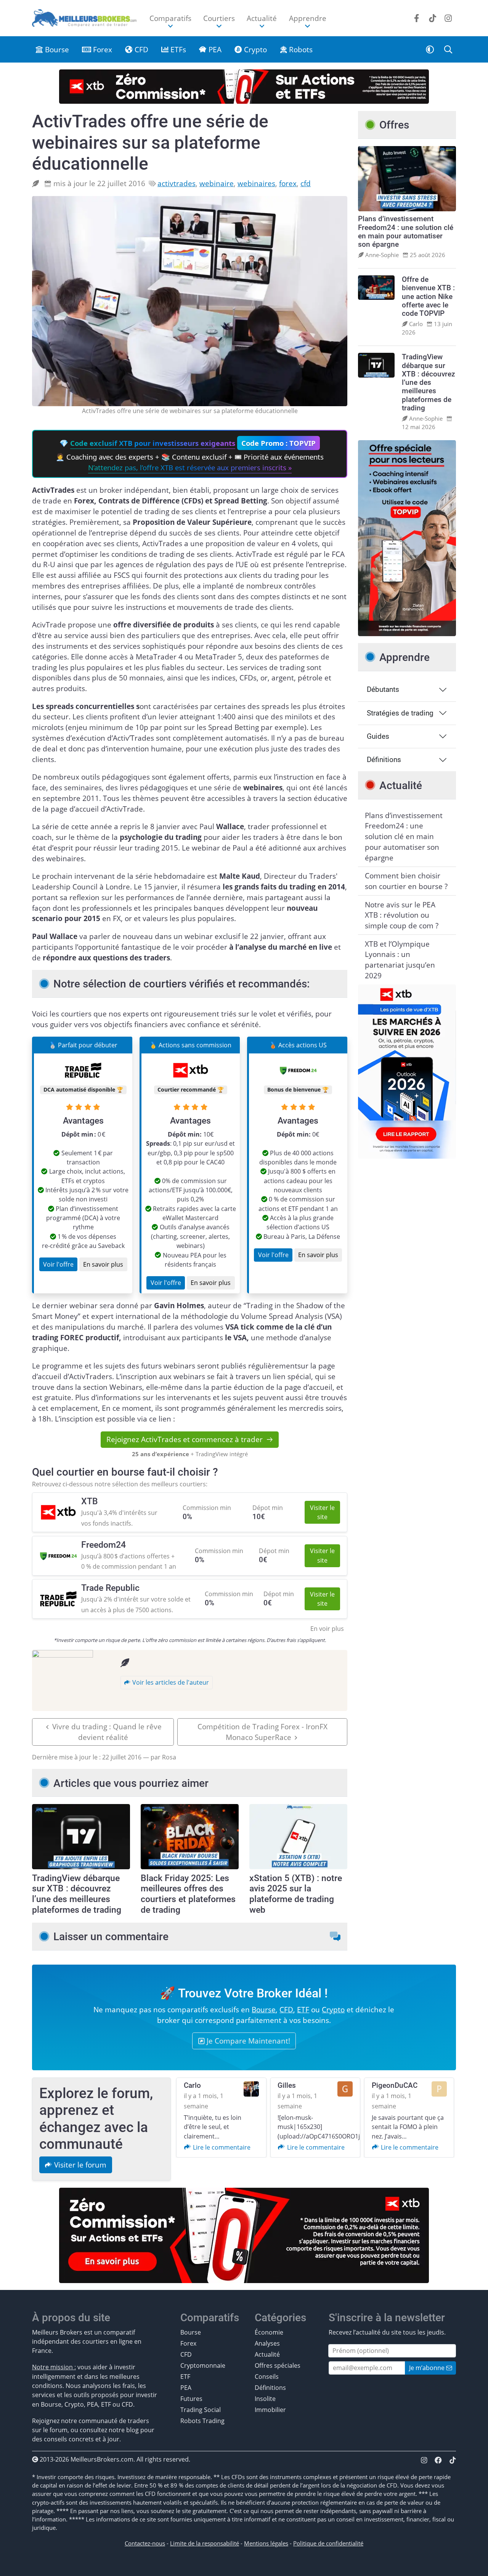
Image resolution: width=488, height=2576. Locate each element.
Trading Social (201, 2410)
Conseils (267, 2377)
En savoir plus (103, 1264)
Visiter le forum (79, 2165)
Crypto (254, 49)
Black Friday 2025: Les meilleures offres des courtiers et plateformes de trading (188, 1894)
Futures (191, 2399)
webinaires (256, 183)
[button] (430, 49)
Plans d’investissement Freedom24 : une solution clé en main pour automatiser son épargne (404, 836)
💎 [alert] (190, 455)
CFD (140, 49)
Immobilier (270, 2410)
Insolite (265, 2399)
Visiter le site (322, 1512)
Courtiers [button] (219, 18)
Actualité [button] (262, 18)
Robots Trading (202, 2421)
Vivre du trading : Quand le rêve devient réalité (107, 1732)
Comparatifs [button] (170, 18)
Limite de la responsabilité (205, 2543)
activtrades (177, 183)
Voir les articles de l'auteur (170, 1682)
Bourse (56, 49)
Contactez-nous (145, 2543)
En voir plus (327, 1629)
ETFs (177, 49)
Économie (269, 2332)
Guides (378, 736)
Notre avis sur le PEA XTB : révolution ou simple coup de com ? (402, 915)
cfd (306, 183)
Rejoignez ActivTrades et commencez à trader (185, 1439)
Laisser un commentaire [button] (111, 1937)
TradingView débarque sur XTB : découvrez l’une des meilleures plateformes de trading (77, 1894)
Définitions (384, 760)
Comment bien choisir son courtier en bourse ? (406, 881)
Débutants (383, 690)
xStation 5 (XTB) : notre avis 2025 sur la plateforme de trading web (296, 1894)
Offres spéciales (278, 2365)
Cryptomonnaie (203, 2365)
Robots (300, 49)
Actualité (267, 2354)
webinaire (217, 183)
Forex (102, 49)
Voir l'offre (58, 1264)
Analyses (267, 2343)
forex (288, 183)
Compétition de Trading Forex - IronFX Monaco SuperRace (262, 1732)
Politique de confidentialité (328, 2543)
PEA (214, 49)
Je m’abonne (428, 2368)
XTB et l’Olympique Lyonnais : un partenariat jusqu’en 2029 (400, 960)
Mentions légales (266, 2543)
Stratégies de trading (400, 713)
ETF (303, 2009)
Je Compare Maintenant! (247, 2041)
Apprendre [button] (308, 18)
